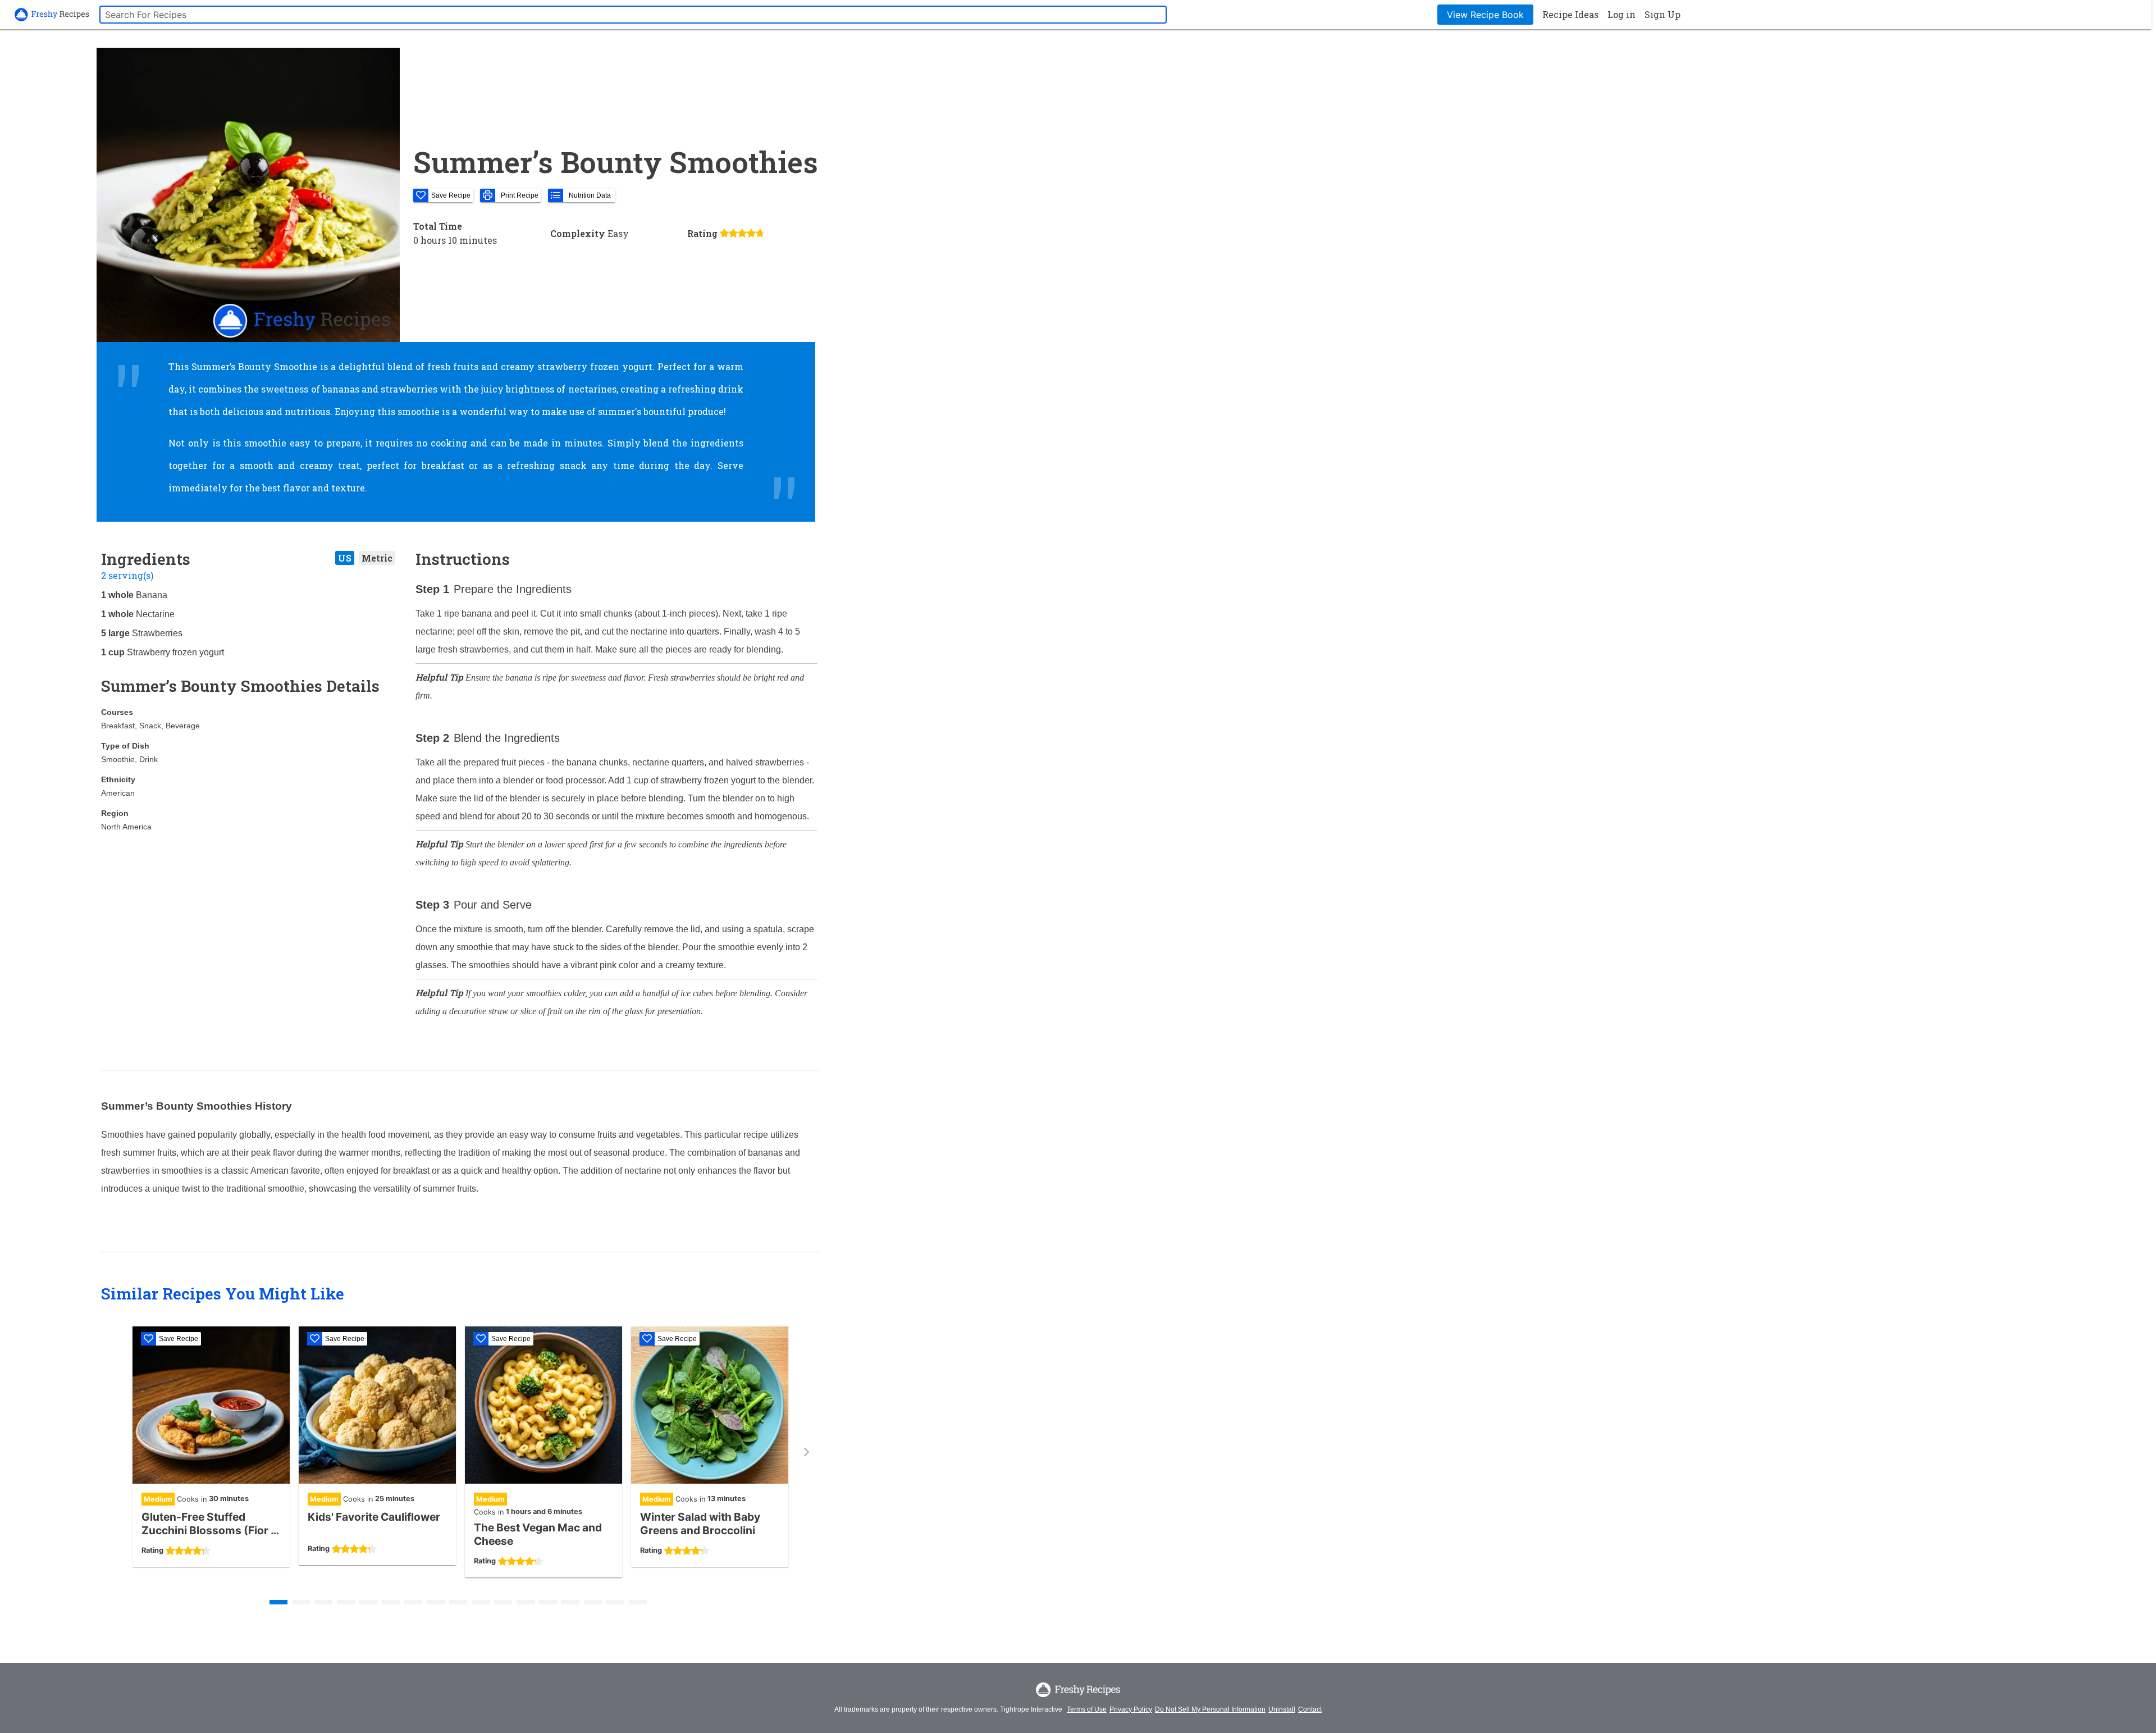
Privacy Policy (1131, 1709)
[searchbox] (633, 15)
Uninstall (1282, 1709)
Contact (1310, 1709)
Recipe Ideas (1570, 14)
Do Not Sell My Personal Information (1210, 1709)
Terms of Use (1087, 1709)
